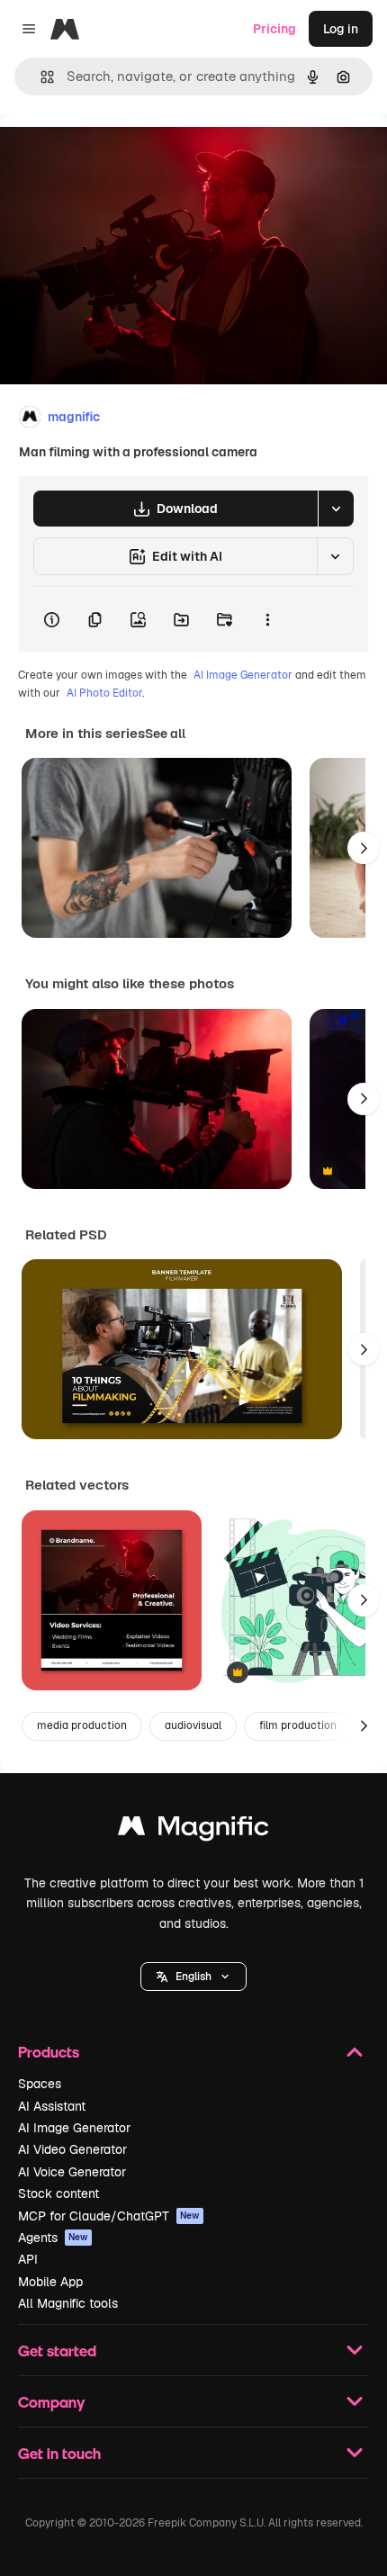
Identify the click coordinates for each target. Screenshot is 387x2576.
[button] (193, 1977)
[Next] (364, 848)
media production (82, 1725)
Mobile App (50, 2282)
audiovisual (193, 1725)
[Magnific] (193, 1830)
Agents (53, 2238)
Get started (57, 2351)
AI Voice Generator (72, 2172)
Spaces (40, 2084)
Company (51, 2402)
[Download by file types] (336, 509)
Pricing (274, 29)
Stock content (58, 2193)
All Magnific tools (68, 2303)
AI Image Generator (243, 675)
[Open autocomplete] (40, 77)
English (193, 1977)
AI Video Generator (72, 2149)
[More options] (267, 619)
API (28, 2259)
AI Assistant (52, 2106)
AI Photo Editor (104, 693)
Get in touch (59, 2453)
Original (115, 154)
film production (298, 1725)
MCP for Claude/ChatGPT (109, 2216)
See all (165, 734)
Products (49, 2052)
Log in (341, 29)
